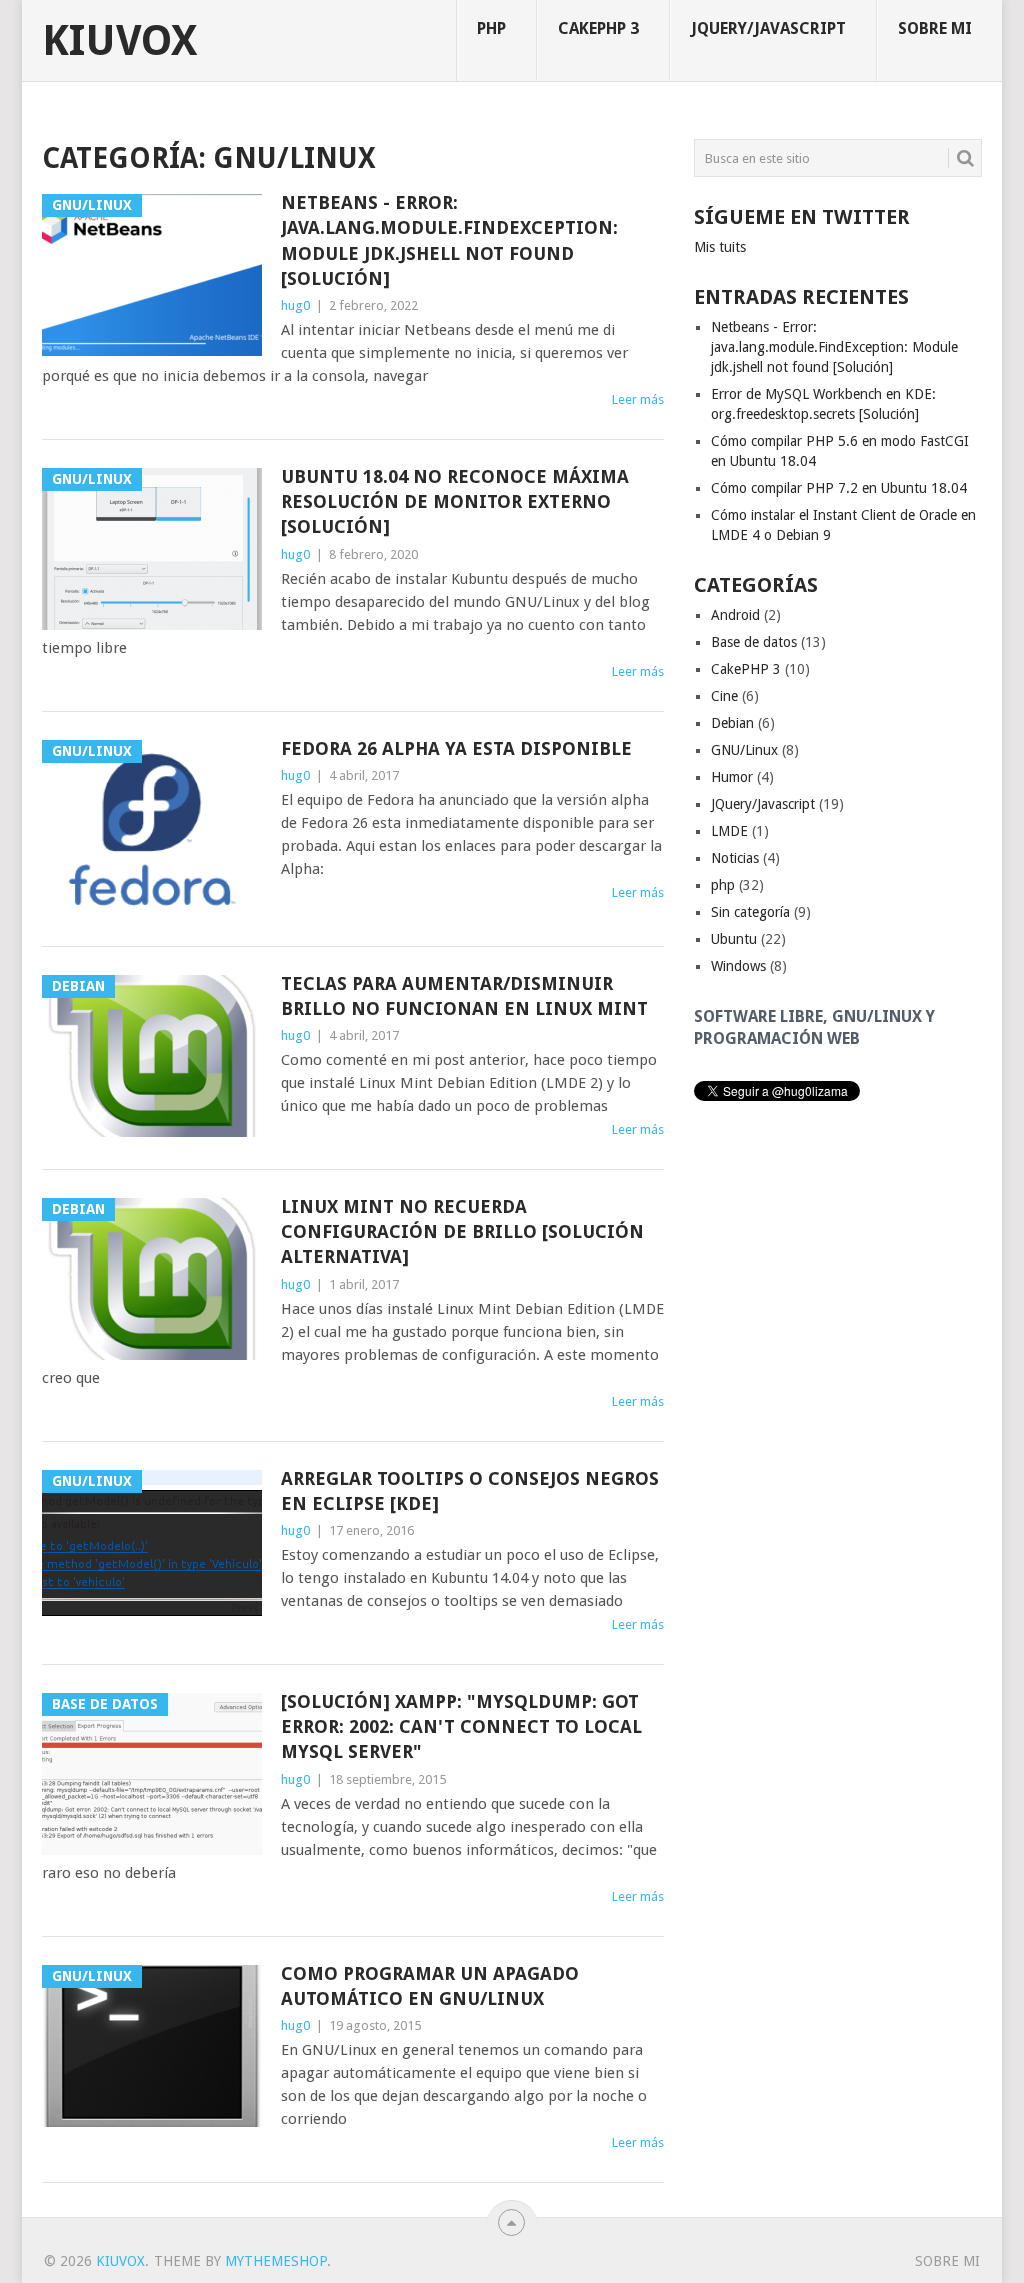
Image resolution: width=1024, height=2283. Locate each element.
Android (735, 615)
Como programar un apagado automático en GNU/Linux (430, 1986)
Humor (732, 777)
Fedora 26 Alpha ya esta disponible (456, 748)
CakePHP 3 (598, 28)
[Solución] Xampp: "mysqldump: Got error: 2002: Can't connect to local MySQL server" (461, 1726)
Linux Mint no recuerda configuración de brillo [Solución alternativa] (462, 1231)
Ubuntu (734, 939)
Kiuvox (119, 41)
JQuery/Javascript (768, 28)
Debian (732, 723)
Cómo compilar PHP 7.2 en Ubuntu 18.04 (839, 488)
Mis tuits (720, 247)
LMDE (729, 831)
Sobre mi (935, 28)
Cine (724, 696)
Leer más (638, 399)
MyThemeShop (276, 2261)
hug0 (295, 305)
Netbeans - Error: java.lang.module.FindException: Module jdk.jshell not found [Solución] (449, 240)
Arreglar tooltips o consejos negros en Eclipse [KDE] (470, 1491)
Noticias (735, 858)
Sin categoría (750, 912)
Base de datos (754, 642)
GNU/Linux (744, 750)
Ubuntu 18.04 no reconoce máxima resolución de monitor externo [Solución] (455, 501)
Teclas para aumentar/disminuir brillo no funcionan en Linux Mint (464, 996)
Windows (738, 966)
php (491, 28)
